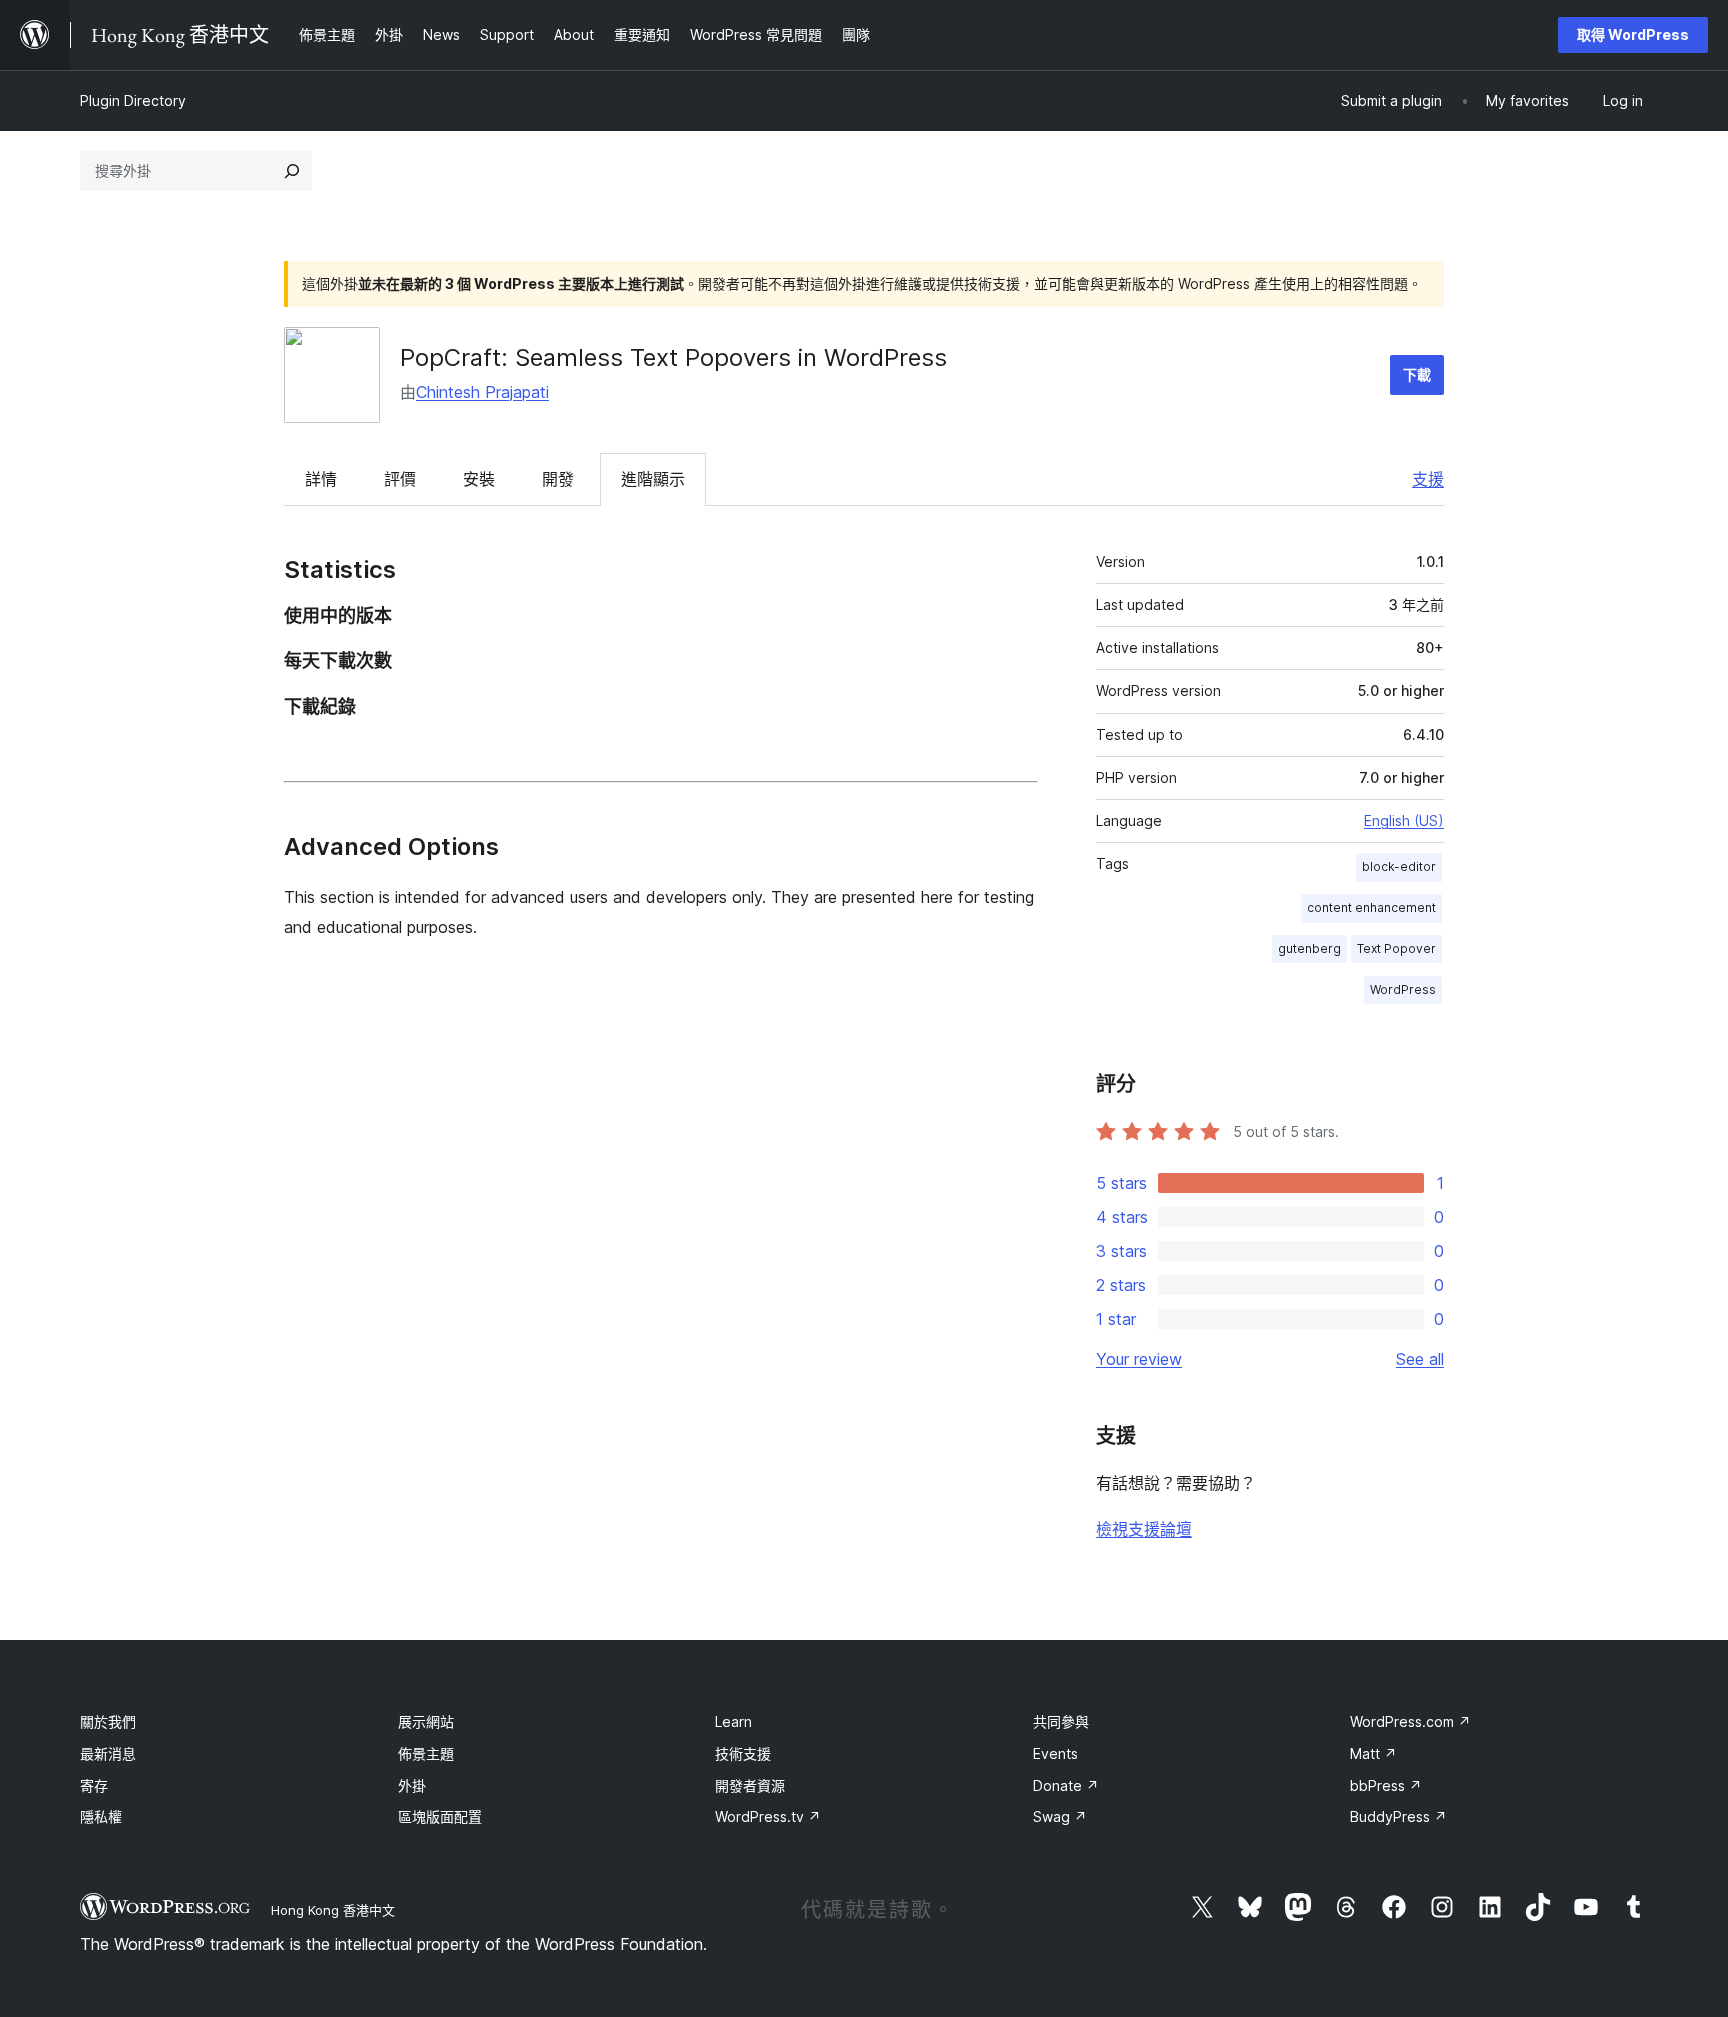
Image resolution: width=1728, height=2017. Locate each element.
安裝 (479, 479)
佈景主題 (426, 1753)
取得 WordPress (1633, 34)
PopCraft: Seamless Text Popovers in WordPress (673, 357)
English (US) (1404, 820)
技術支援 (743, 1753)
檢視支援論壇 (1144, 1529)
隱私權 (101, 1816)
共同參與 (1061, 1721)
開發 (558, 479)
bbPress (1386, 1785)
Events (1055, 1753)
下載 (1417, 374)
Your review (1139, 1359)
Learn (733, 1721)
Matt (1373, 1753)
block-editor (1399, 866)
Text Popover (1396, 948)
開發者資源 (750, 1785)
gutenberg (1309, 948)
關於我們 (108, 1721)
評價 (400, 479)
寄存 (94, 1785)
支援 (1428, 479)
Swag (1060, 1816)
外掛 (412, 1785)
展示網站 (426, 1721)
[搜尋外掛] (292, 171)
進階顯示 (653, 479)
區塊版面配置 (440, 1816)
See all (1420, 1359)
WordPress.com (1410, 1721)
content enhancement (1371, 907)
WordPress (1403, 989)
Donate (1066, 1785)
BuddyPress (1398, 1816)
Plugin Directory (133, 100)
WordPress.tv (768, 1816)
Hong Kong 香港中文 (333, 1910)
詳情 (321, 479)
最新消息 (108, 1753)
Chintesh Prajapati (482, 392)
